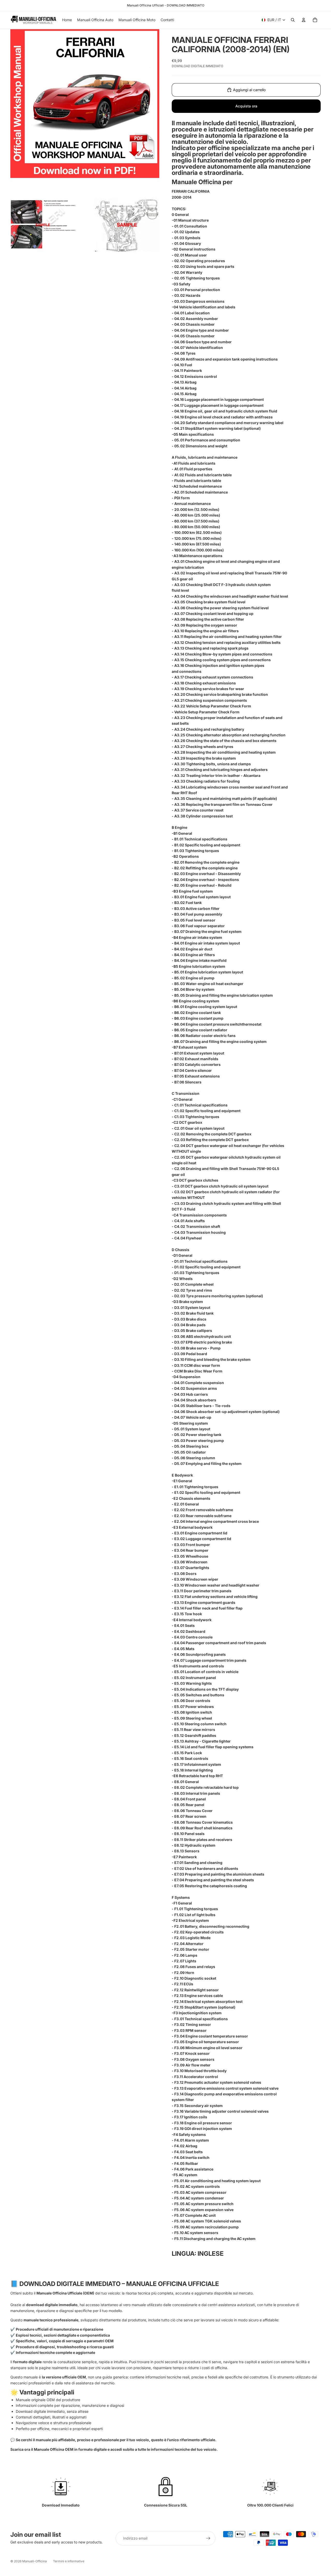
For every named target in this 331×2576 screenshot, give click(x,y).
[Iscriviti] (208, 2538)
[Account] (304, 20)
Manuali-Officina (35, 2561)
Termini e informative (69, 2561)
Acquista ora (246, 106)
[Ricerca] (293, 20)
